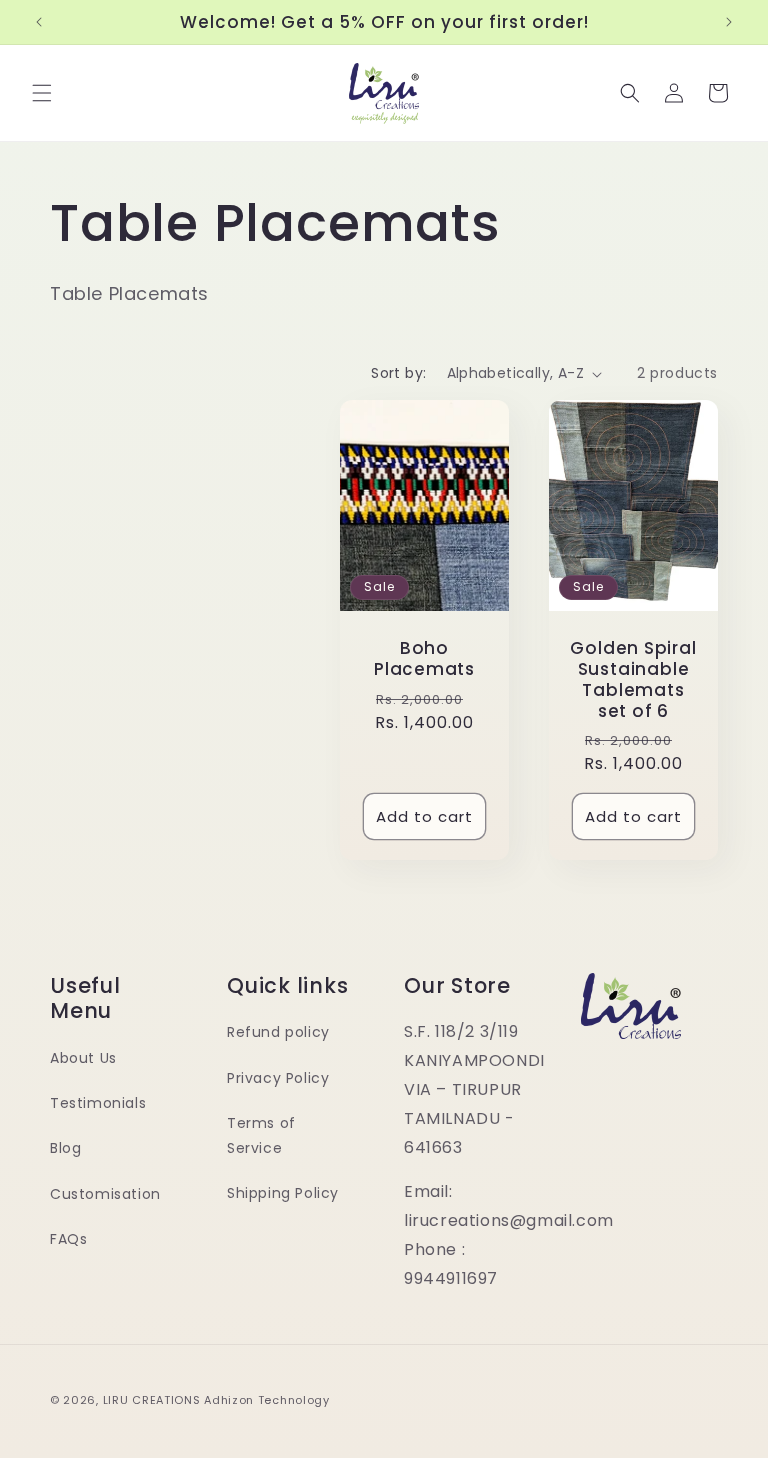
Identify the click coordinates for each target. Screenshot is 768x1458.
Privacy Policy (278, 1078)
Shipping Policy (283, 1193)
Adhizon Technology (267, 1400)
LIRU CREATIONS (152, 1400)
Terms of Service (261, 1135)
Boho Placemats (424, 660)
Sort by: (398, 373)
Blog (65, 1148)
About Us (83, 1058)
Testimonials (98, 1103)
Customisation (105, 1194)
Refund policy (278, 1032)
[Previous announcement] (39, 22)
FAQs (68, 1239)
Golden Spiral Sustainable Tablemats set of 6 (633, 680)
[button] (42, 93)
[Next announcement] (729, 22)
